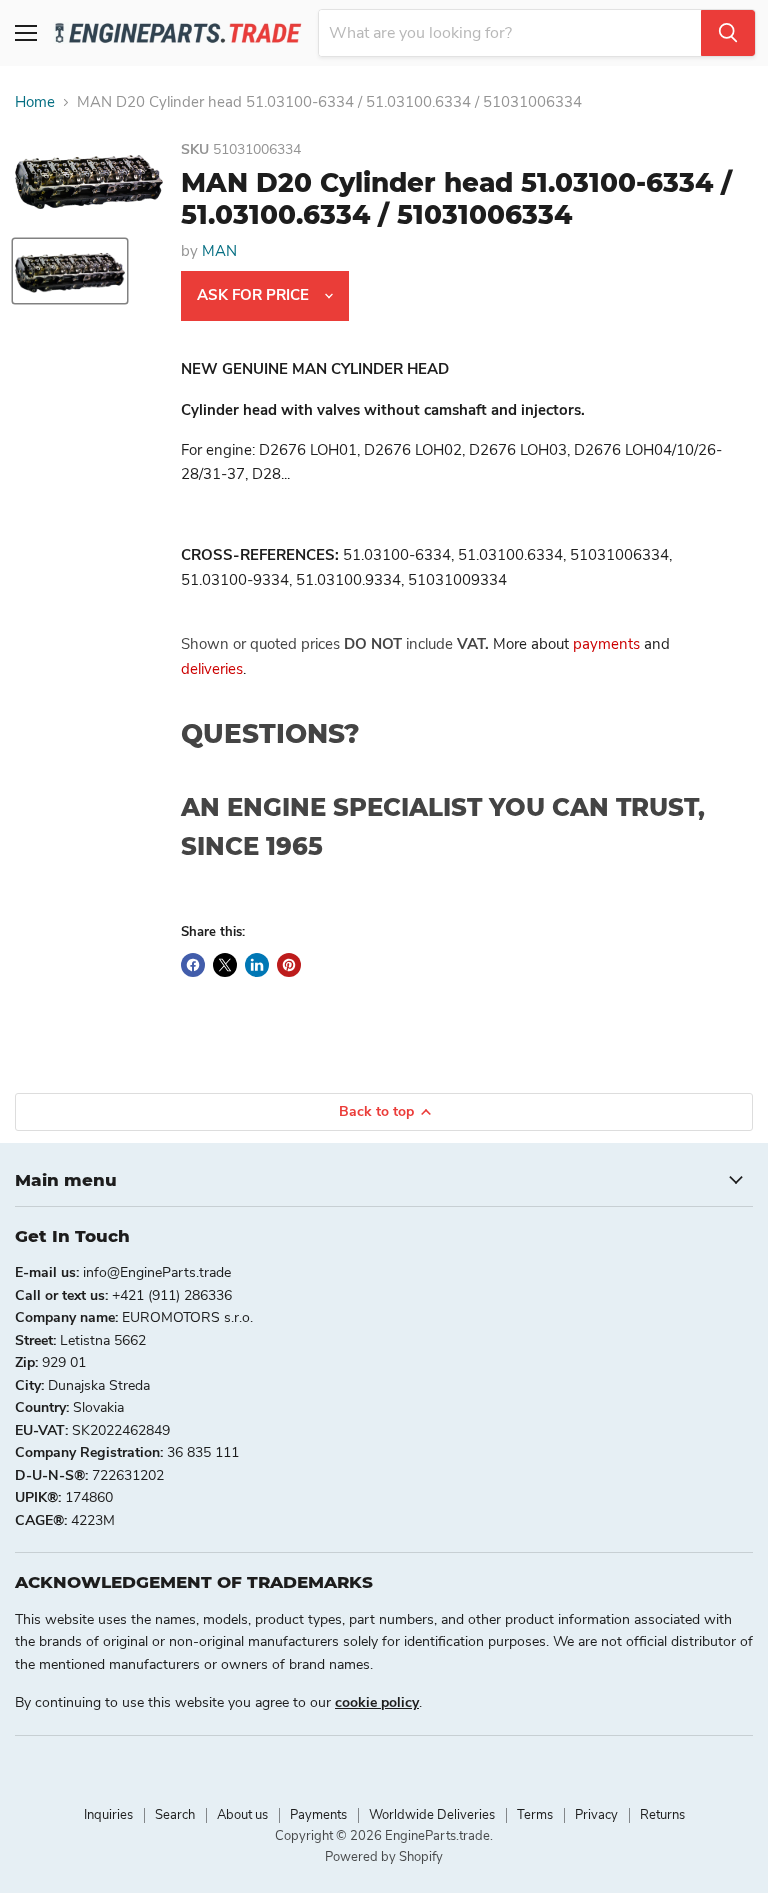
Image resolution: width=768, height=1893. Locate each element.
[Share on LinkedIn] (257, 965)
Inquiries (108, 1815)
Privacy (596, 1815)
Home (35, 102)
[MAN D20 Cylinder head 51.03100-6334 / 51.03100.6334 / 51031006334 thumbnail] (70, 271)
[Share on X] (225, 965)
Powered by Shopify (384, 1857)
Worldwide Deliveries (432, 1815)
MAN (219, 251)
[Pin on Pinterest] (289, 965)
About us (242, 1815)
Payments (318, 1815)
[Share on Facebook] (193, 965)
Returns (662, 1815)
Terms (535, 1815)
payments (606, 644)
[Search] (728, 33)
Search (175, 1815)
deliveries (212, 669)
